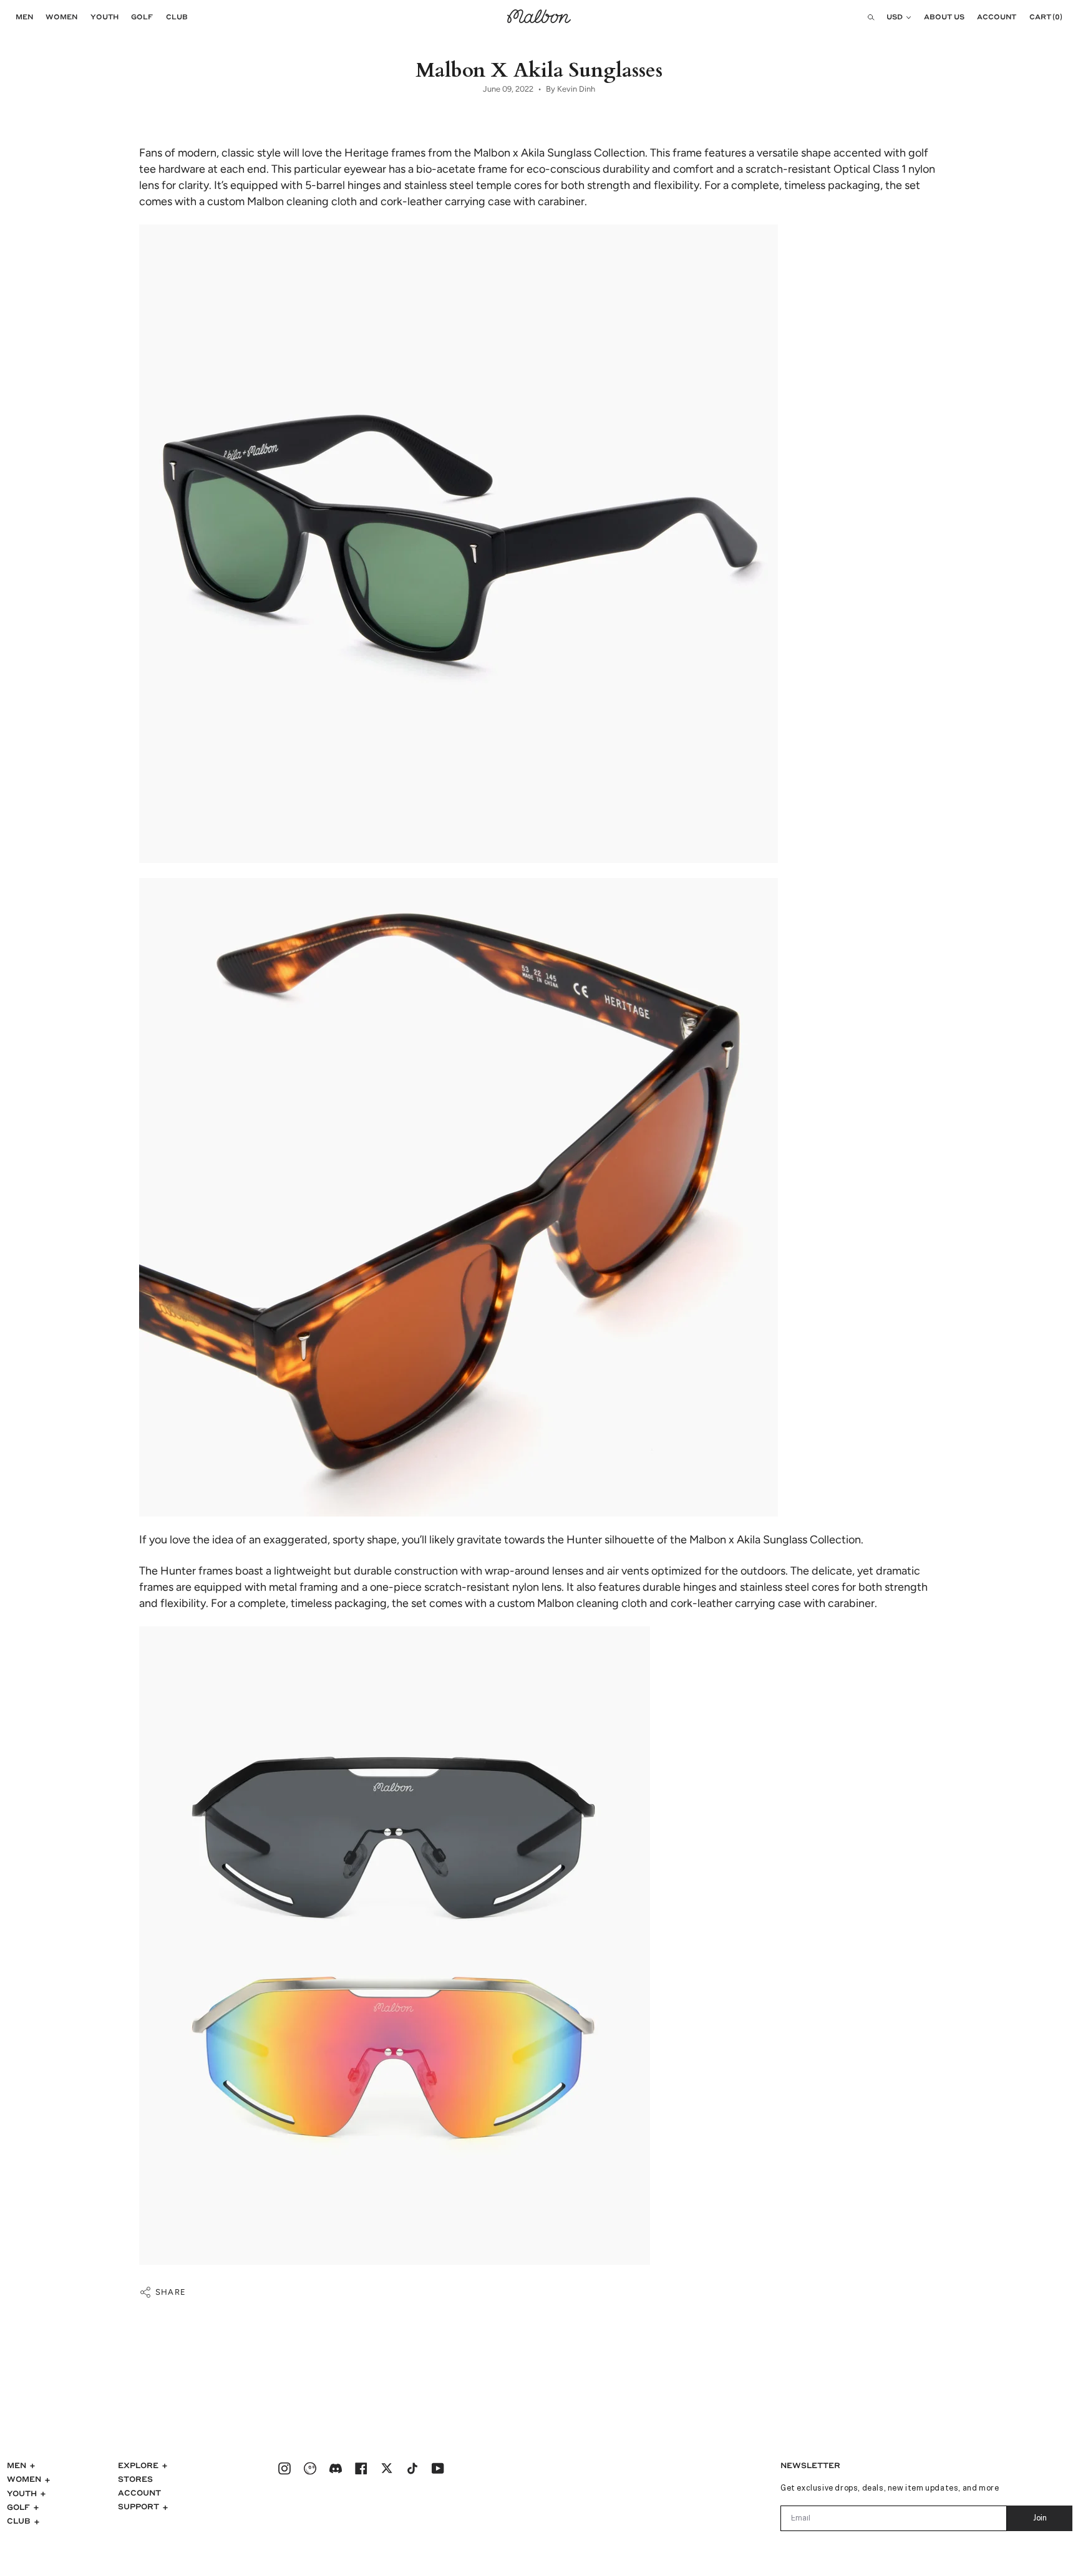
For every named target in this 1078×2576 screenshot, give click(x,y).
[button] (21, 17)
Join (1040, 2519)
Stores (135, 2479)
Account (139, 2492)
